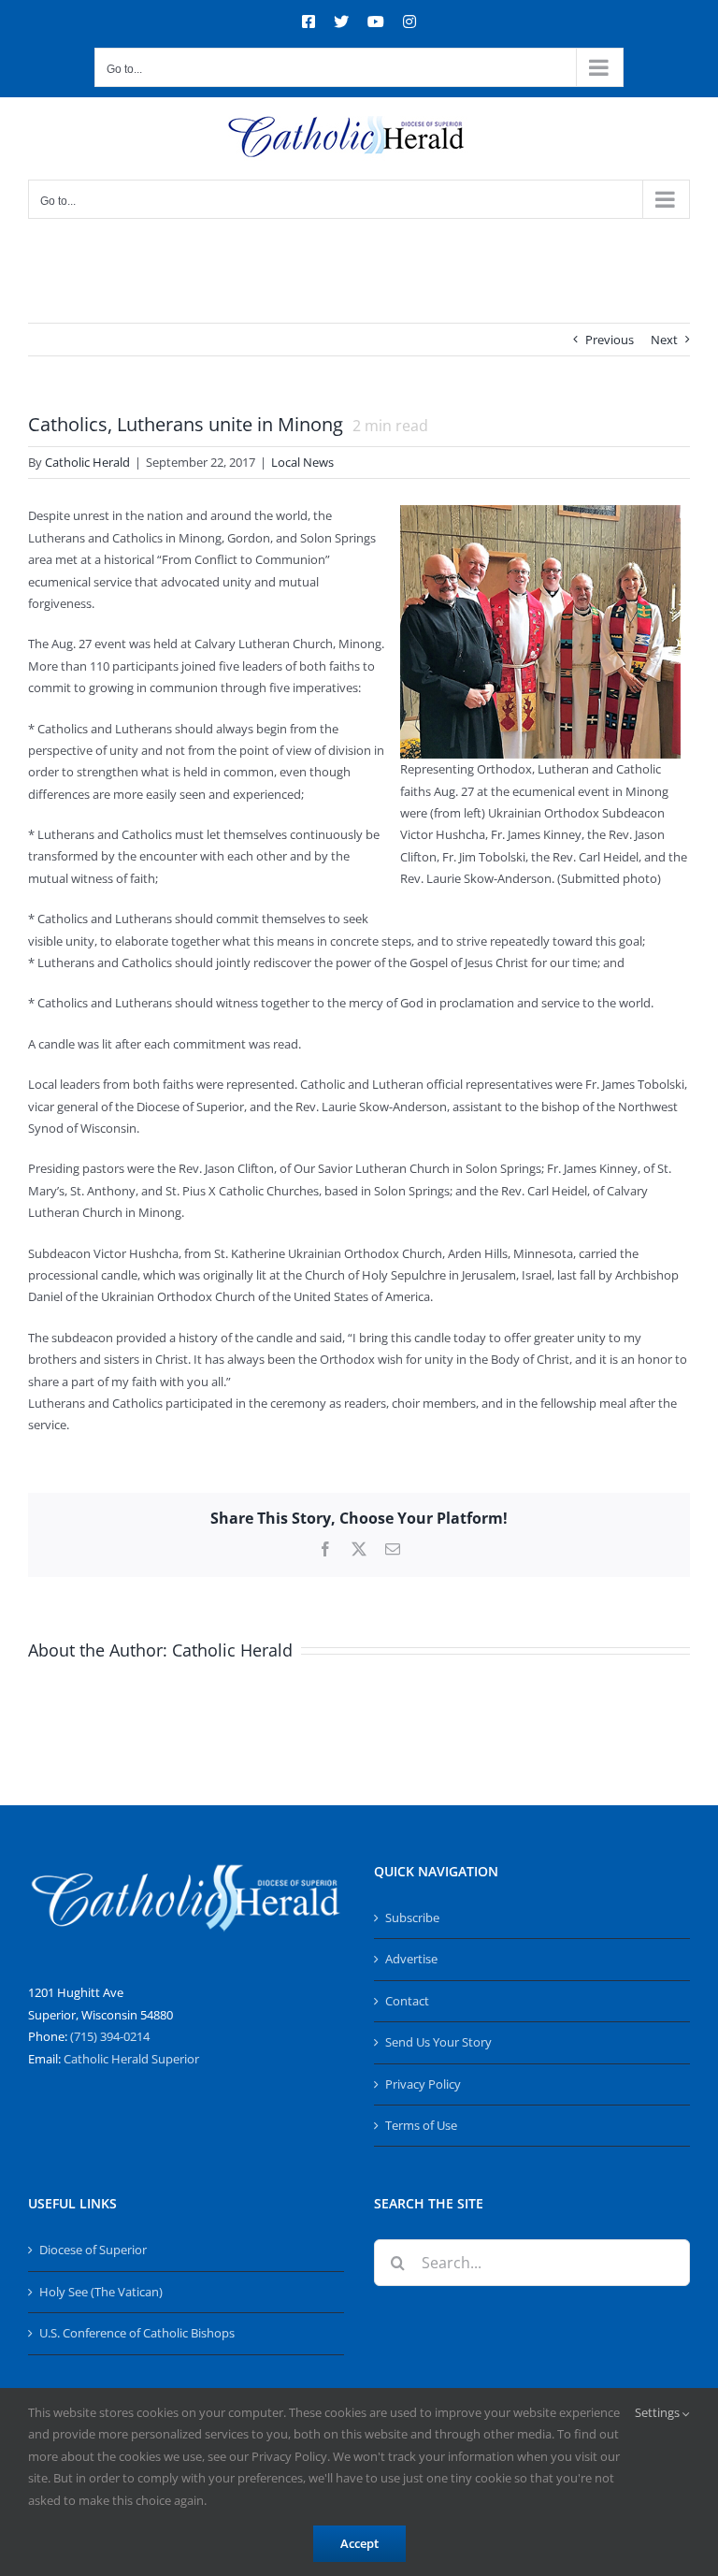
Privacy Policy (423, 2084)
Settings (659, 2412)
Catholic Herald (87, 462)
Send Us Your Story (438, 2042)
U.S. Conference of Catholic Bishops (137, 2333)
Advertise (411, 1959)
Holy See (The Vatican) (101, 2292)
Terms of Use (421, 2125)
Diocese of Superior (93, 2250)
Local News (302, 462)
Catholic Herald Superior (131, 2059)
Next (664, 340)
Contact (407, 2001)
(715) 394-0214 (110, 2036)
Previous (610, 340)
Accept (359, 2543)
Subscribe (412, 1918)
